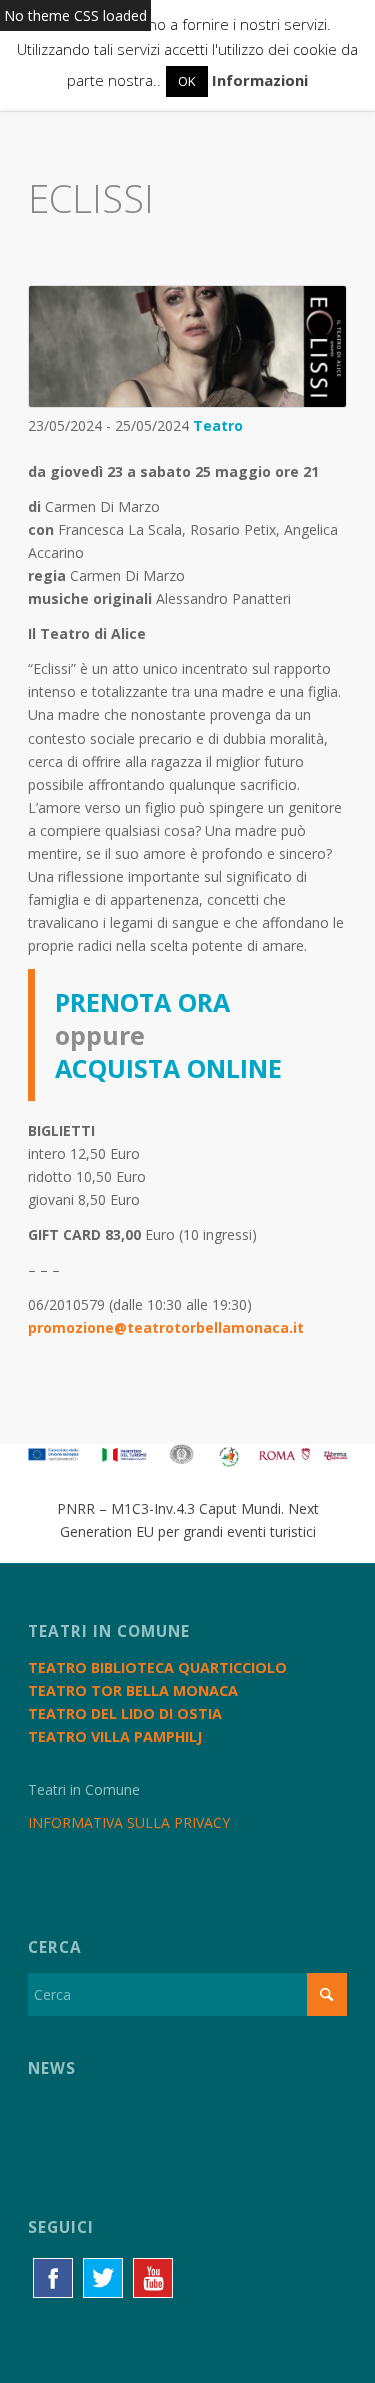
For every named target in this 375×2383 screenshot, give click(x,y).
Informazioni (260, 80)
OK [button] (187, 81)
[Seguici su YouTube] (153, 2278)
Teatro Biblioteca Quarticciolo (157, 1667)
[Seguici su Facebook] (53, 2278)
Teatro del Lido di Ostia (125, 1713)
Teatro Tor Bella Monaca (133, 1690)
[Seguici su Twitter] (103, 2278)
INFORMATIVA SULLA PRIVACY (129, 1822)
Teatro (218, 425)
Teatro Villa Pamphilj (115, 1736)
